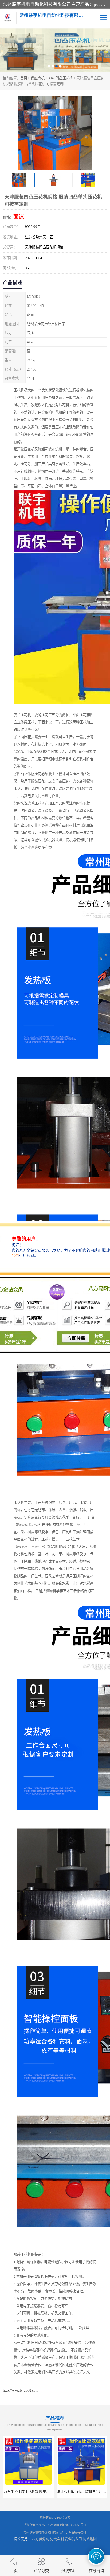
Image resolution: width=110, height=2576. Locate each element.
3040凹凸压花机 (60, 78)
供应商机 (38, 78)
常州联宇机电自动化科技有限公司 (46, 2532)
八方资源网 (40, 2539)
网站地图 (90, 2539)
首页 (24, 78)
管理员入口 (73, 2539)
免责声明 (57, 2539)
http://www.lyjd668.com (21, 2390)
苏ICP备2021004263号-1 (70, 2525)
